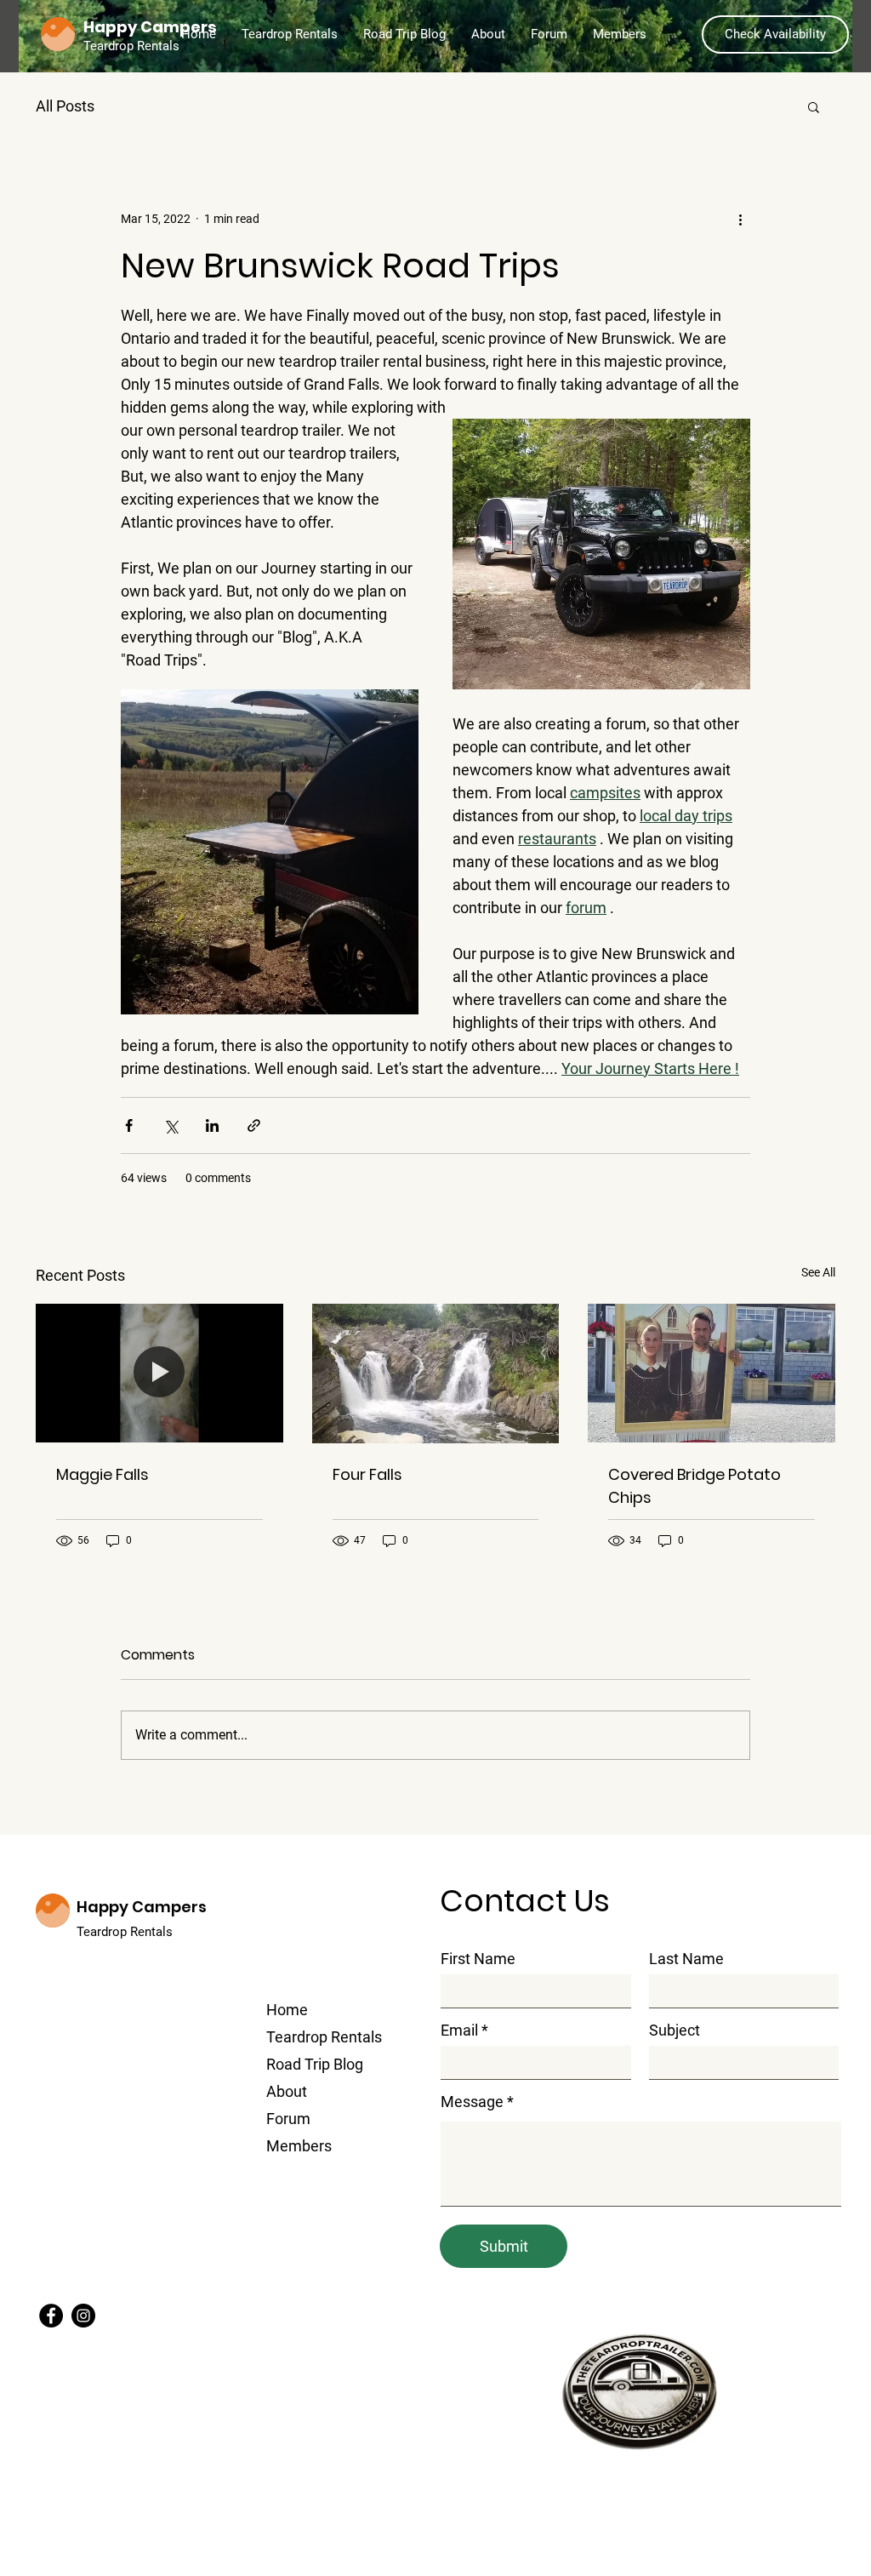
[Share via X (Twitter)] (171, 1125)
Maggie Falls (102, 1474)
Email (459, 2031)
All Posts (65, 106)
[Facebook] (51, 2316)
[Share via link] (254, 1125)
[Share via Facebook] (129, 1125)
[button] (814, 106)
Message (472, 2102)
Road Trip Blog (315, 2064)
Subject (675, 2031)
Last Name (686, 1959)
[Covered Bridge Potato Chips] (712, 1373)
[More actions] (740, 219)
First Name (478, 1959)
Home (287, 2010)
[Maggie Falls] (159, 1373)
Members (299, 2146)
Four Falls (367, 1474)
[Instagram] (83, 2316)
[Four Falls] (436, 1374)
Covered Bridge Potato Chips (695, 1486)
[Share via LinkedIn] (212, 1125)
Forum (288, 2119)
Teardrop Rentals (126, 1932)
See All (818, 1272)
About (287, 2091)
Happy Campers (142, 1907)
